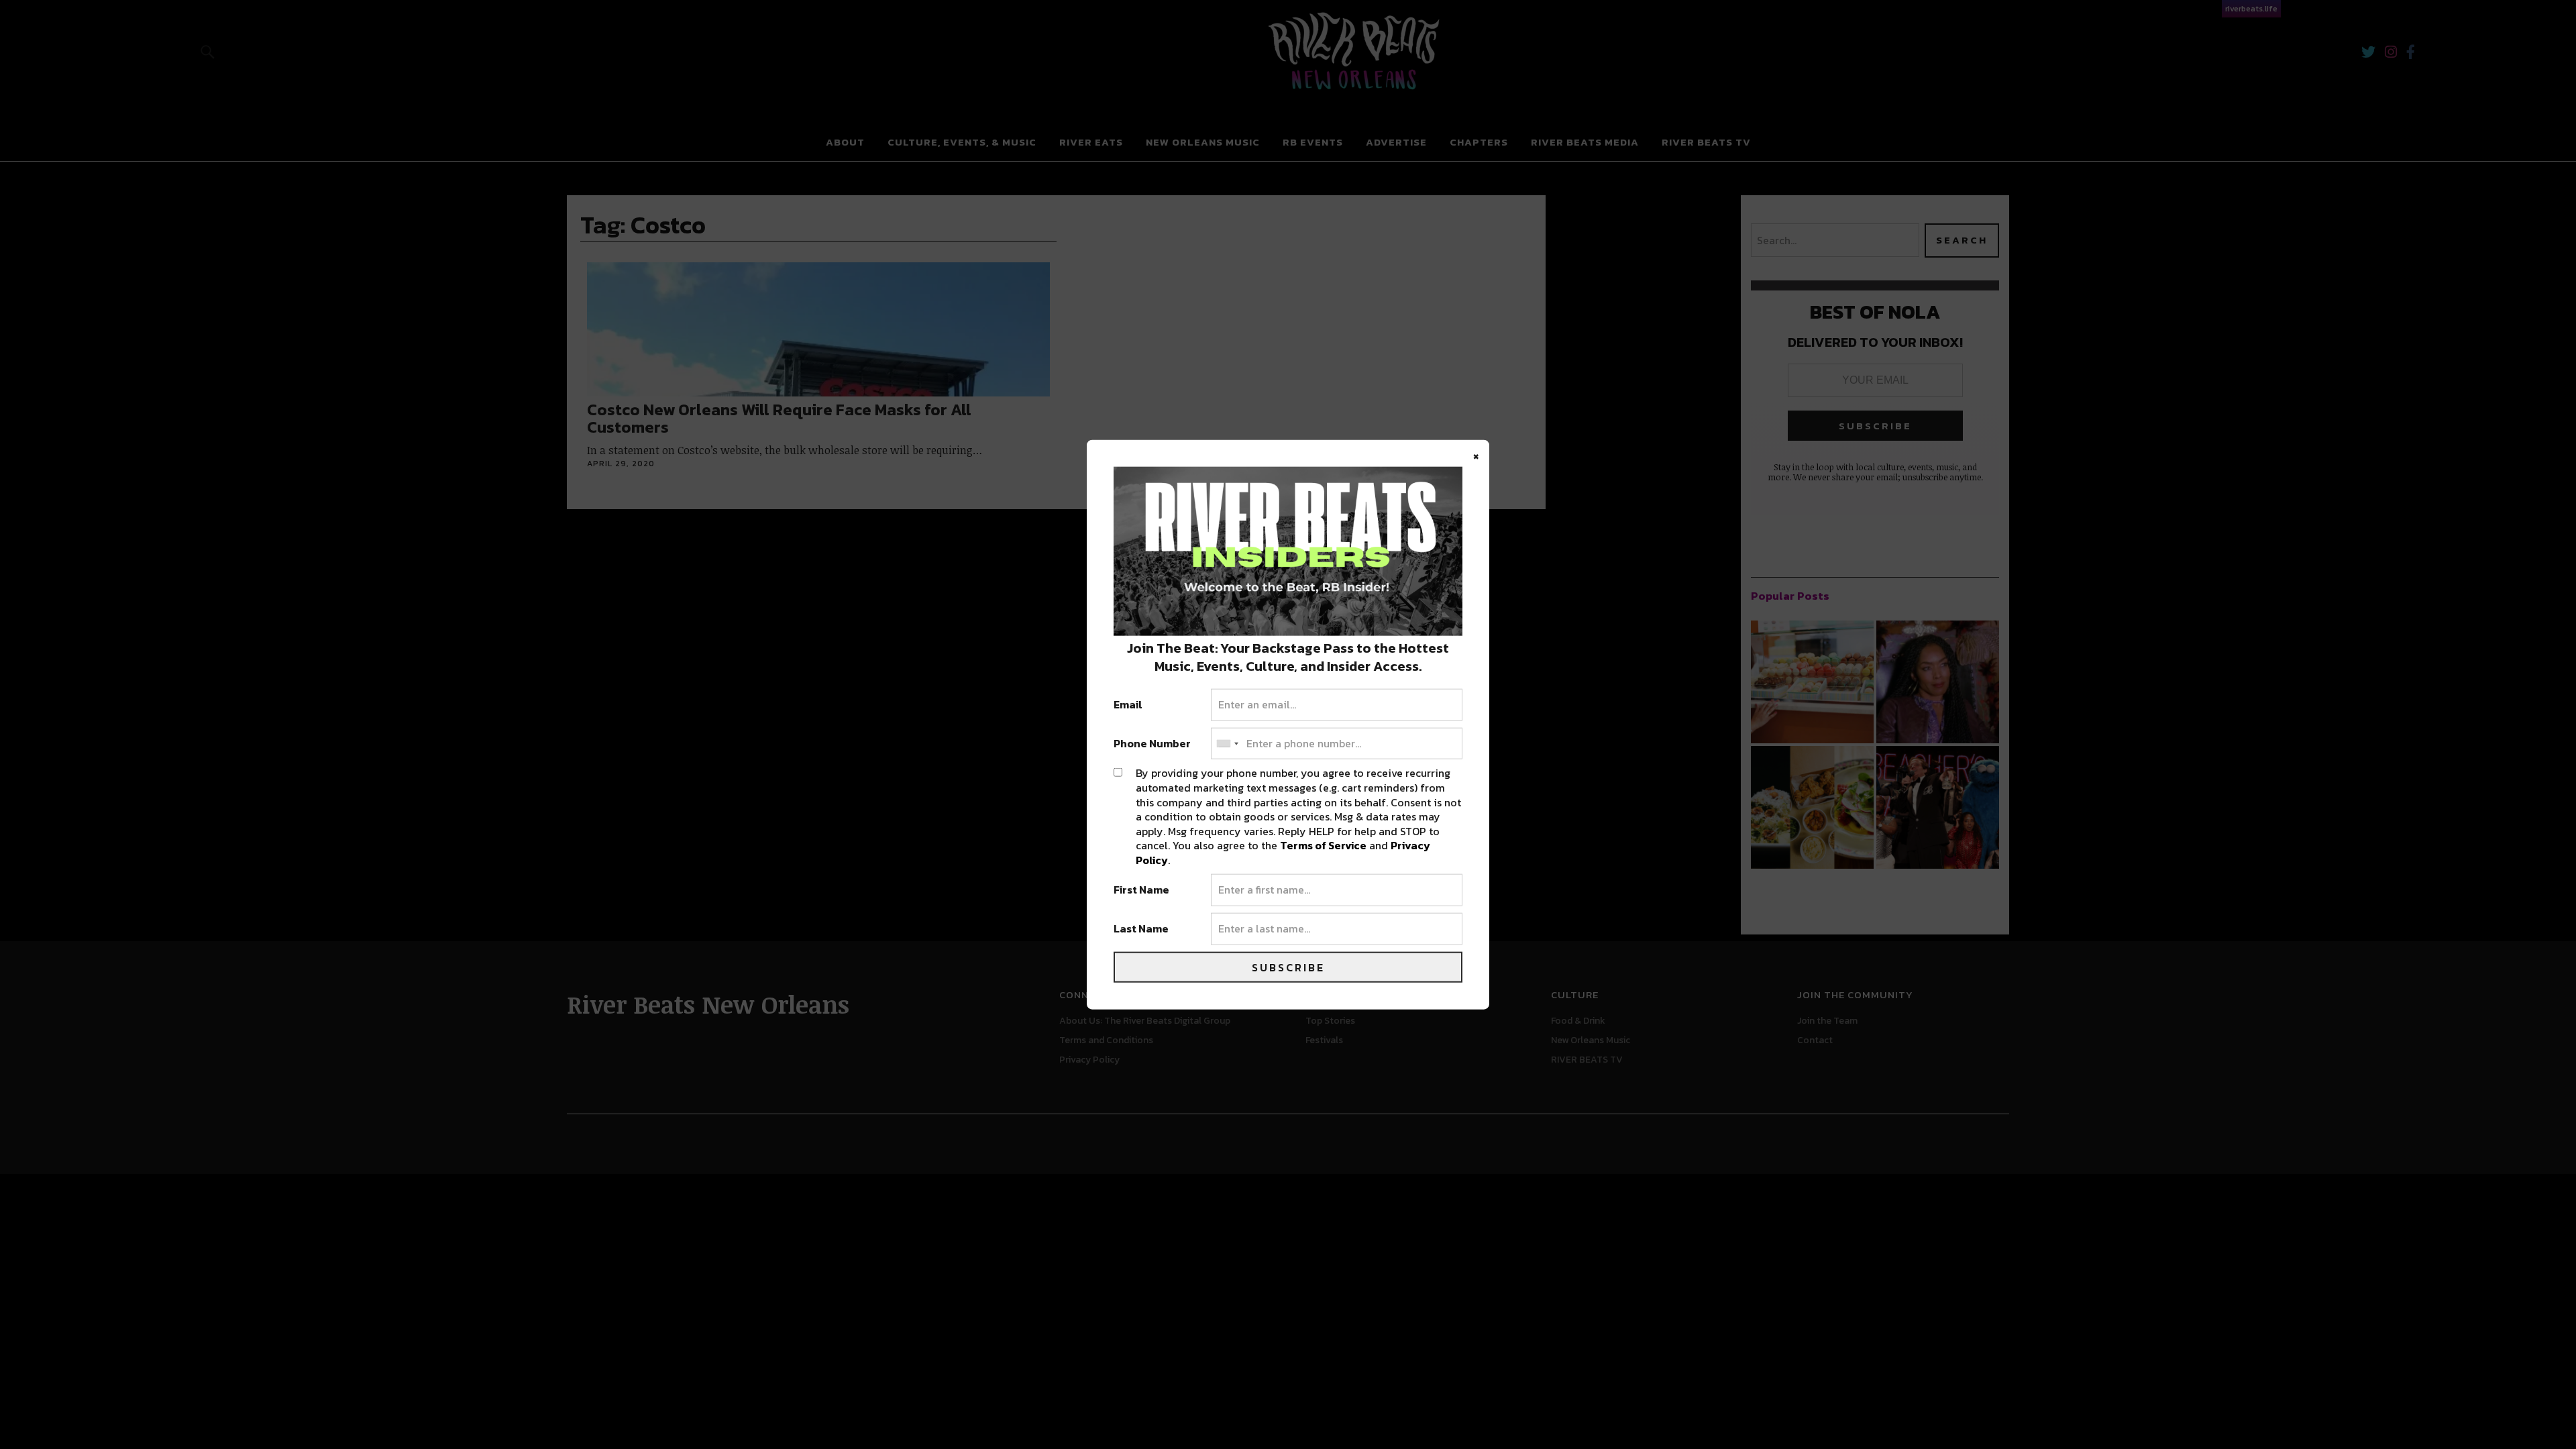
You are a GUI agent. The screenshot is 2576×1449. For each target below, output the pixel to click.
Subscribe (1288, 967)
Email (1128, 705)
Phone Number (1152, 743)
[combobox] (1227, 743)
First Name (1141, 890)
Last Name (1141, 929)
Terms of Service (1323, 845)
